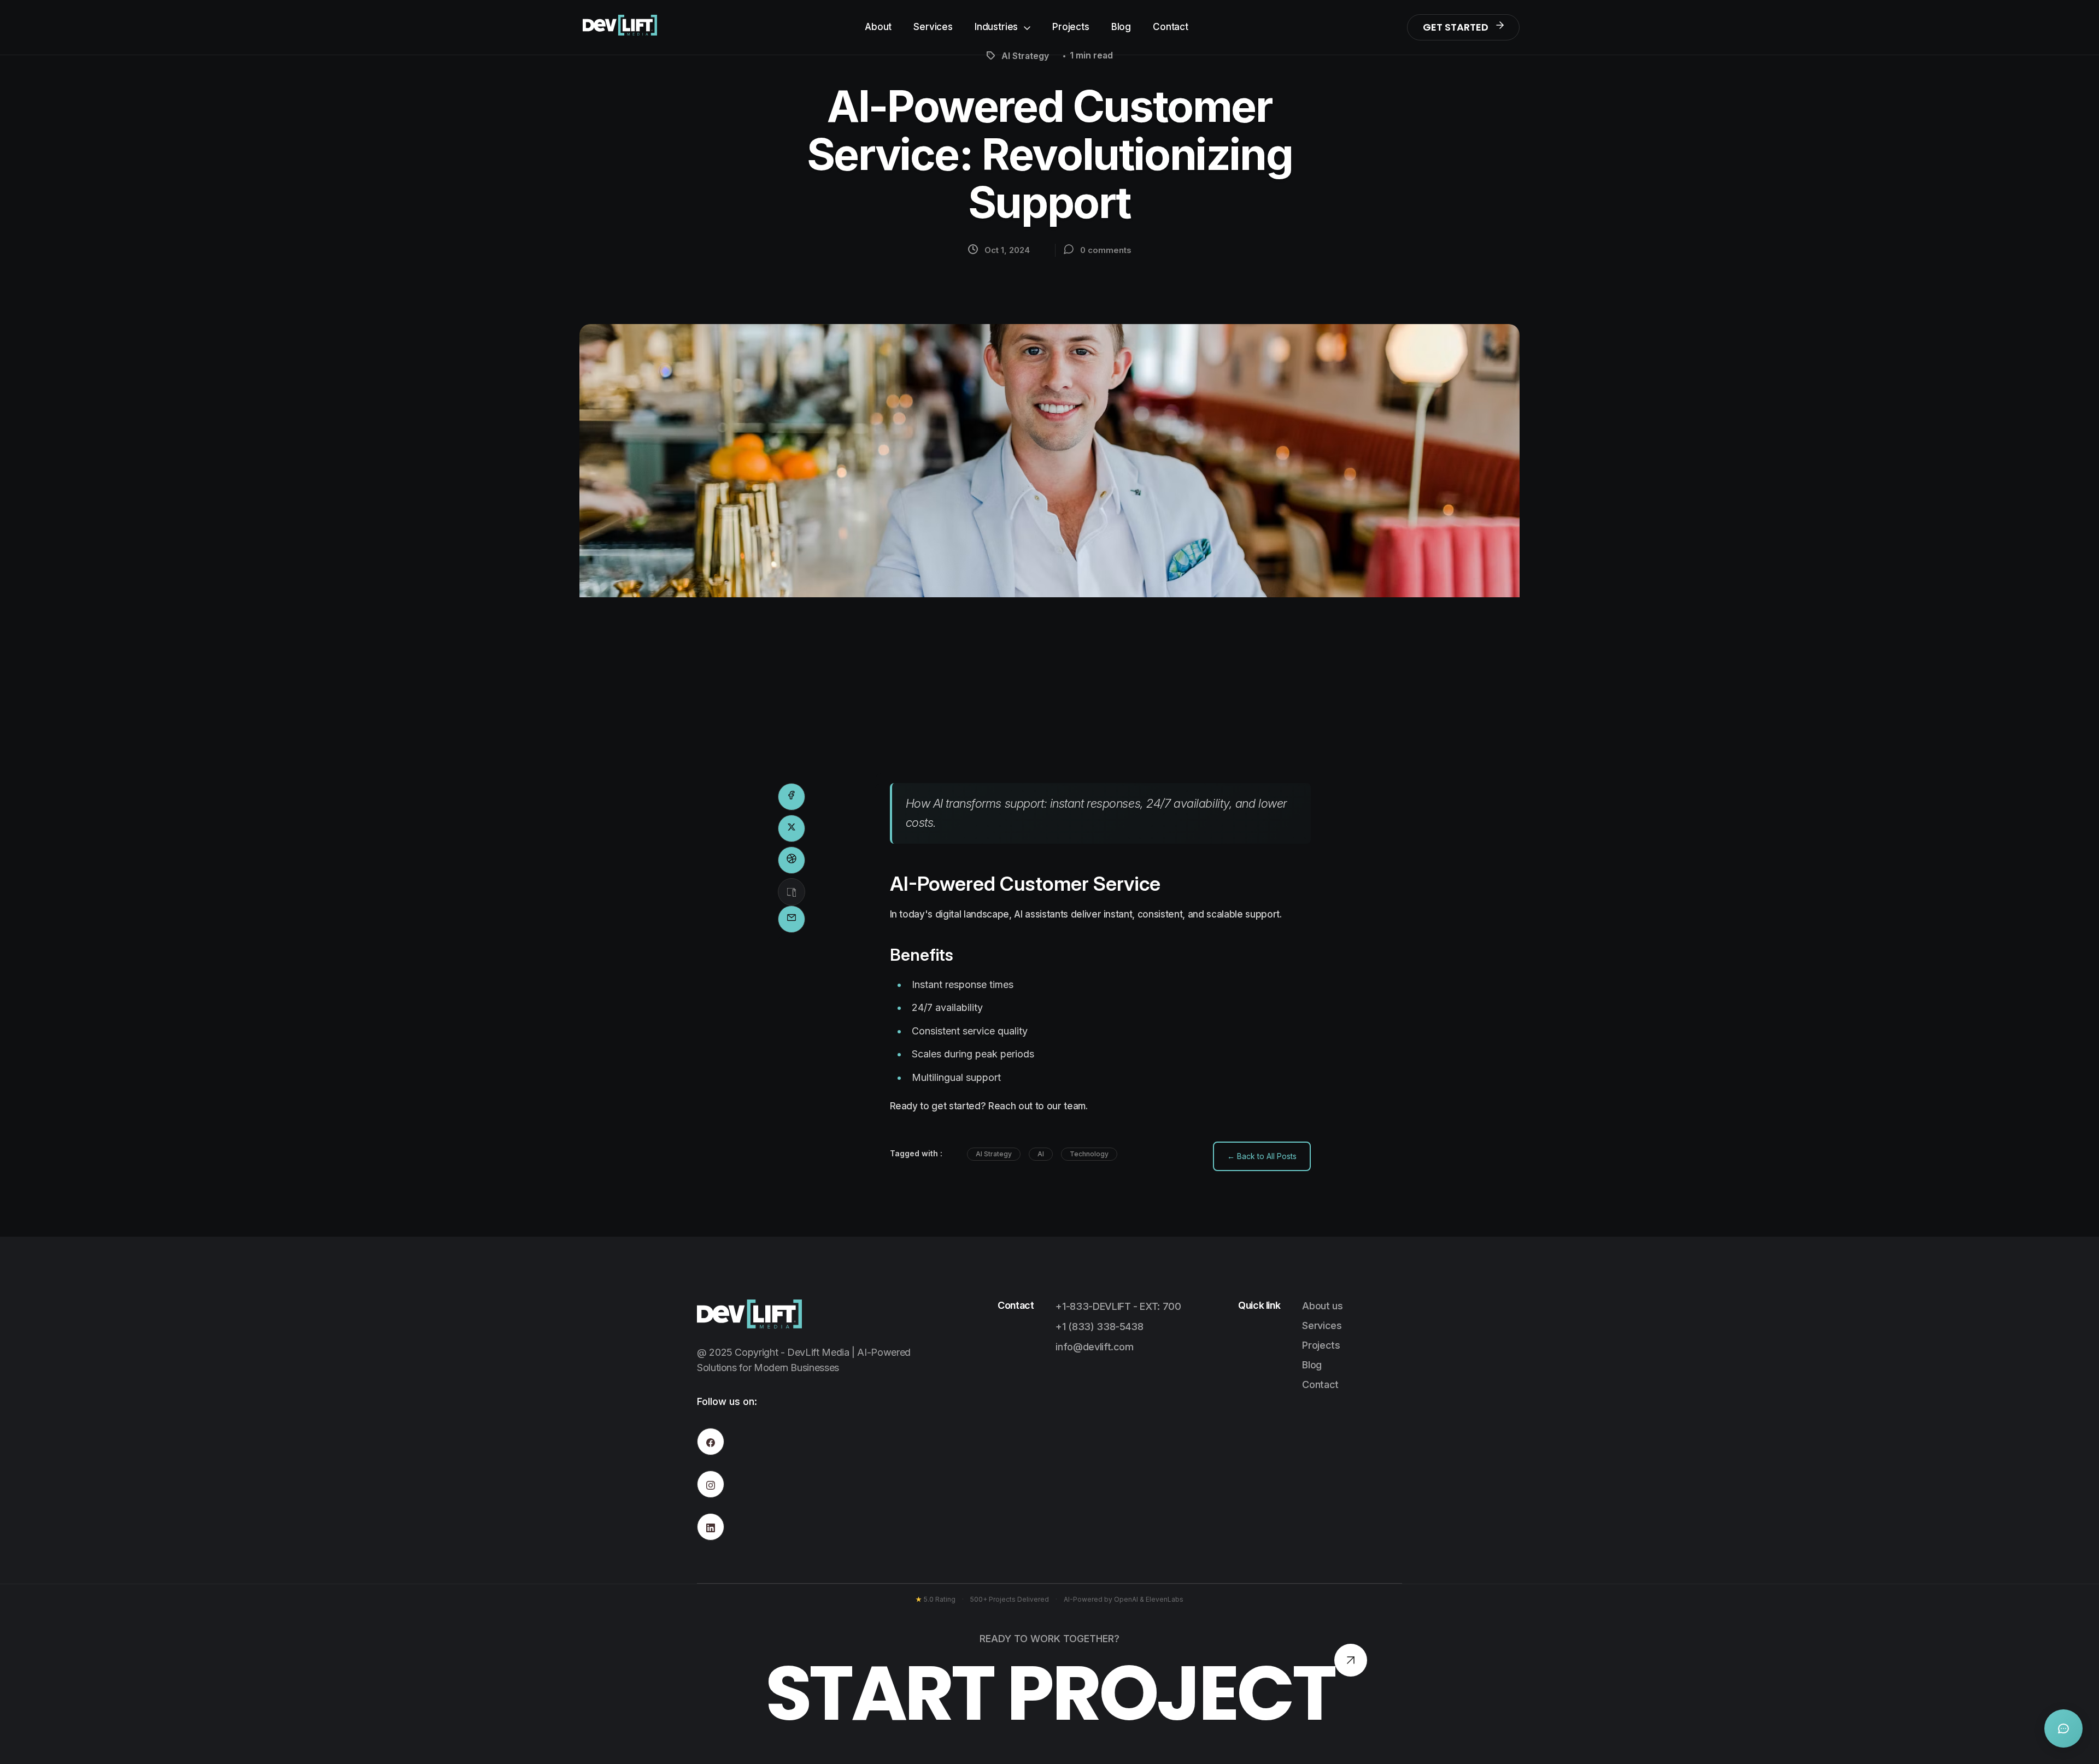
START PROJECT (1049, 1693)
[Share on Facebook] (791, 797)
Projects (1071, 27)
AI (1041, 1154)
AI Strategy (994, 1154)
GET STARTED (1456, 27)
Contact (1171, 27)
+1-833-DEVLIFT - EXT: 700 (1118, 1306)
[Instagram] (711, 1484)
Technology (1089, 1154)
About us (1322, 1306)
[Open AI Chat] (2063, 1728)
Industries (998, 27)
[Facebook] (711, 1442)
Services (933, 27)
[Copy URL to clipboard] (791, 892)
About (878, 27)
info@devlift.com (1094, 1347)
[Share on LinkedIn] (791, 860)
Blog (1121, 27)
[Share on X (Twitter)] (791, 828)
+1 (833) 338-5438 (1099, 1327)
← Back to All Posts (1262, 1156)
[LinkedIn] (711, 1527)
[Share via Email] (791, 919)
